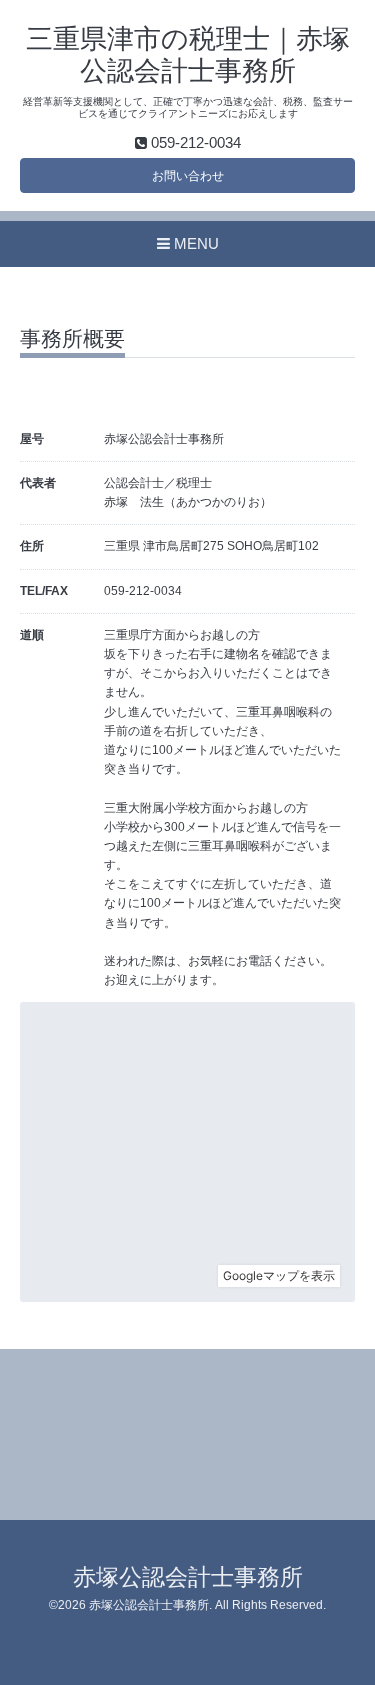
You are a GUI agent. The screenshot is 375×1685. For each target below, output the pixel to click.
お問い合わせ (188, 176)
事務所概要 (72, 339)
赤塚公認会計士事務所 (188, 1577)
